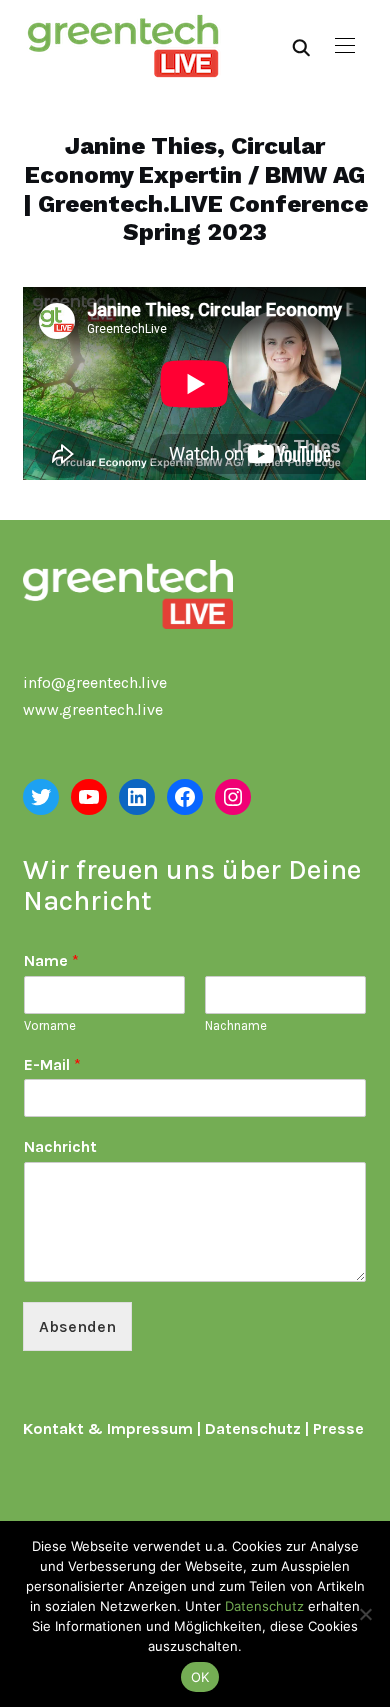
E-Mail (52, 1064)
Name (51, 960)
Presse (338, 1428)
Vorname (50, 1025)
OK (200, 1677)
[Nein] (365, 1614)
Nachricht (60, 1146)
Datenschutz (253, 1428)
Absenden (77, 1326)
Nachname (236, 1025)
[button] (345, 46)
